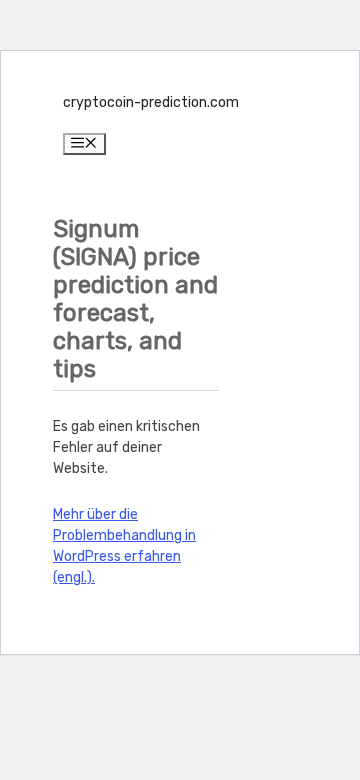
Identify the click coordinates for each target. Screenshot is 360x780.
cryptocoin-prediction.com (151, 102)
